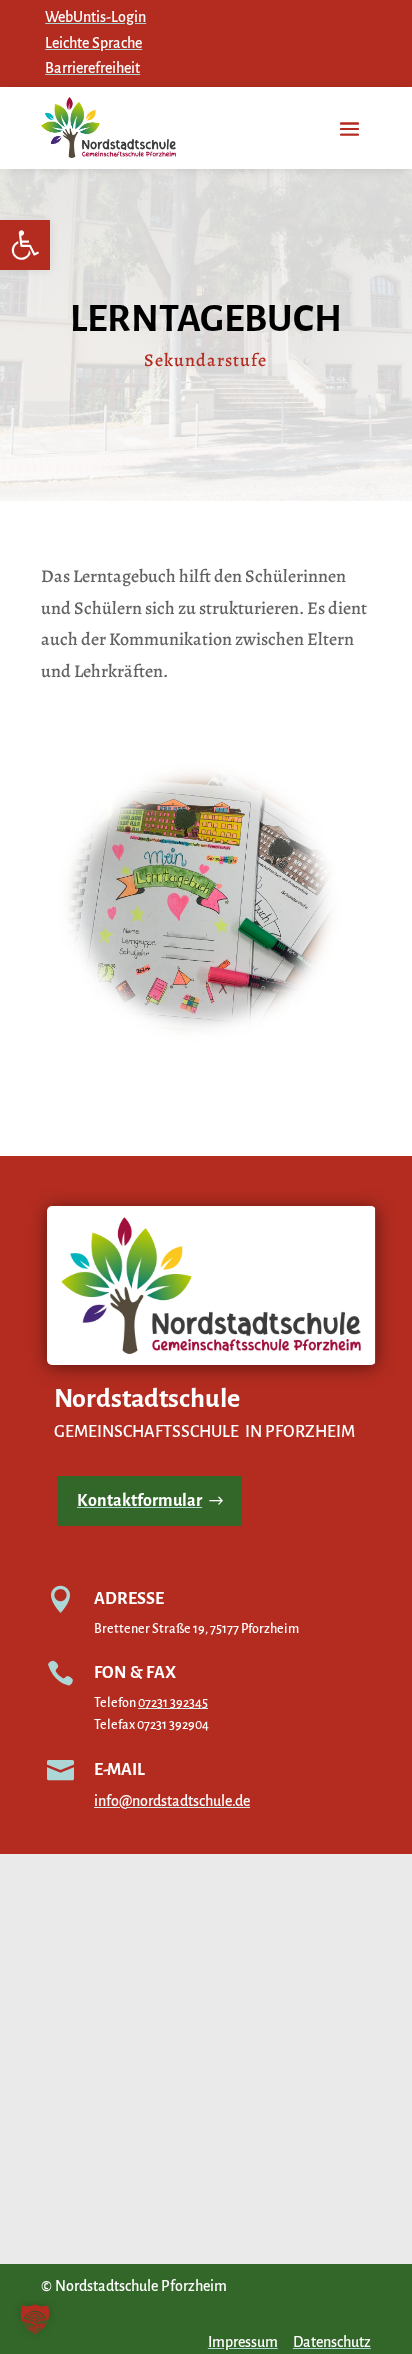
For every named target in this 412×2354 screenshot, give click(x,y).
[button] (35, 2319)
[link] (25, 245)
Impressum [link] (243, 2342)
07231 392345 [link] (173, 1703)
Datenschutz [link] (332, 2342)
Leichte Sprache (93, 43)
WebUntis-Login (95, 17)
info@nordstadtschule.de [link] (172, 1801)
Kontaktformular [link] (139, 1501)
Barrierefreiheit (92, 68)
